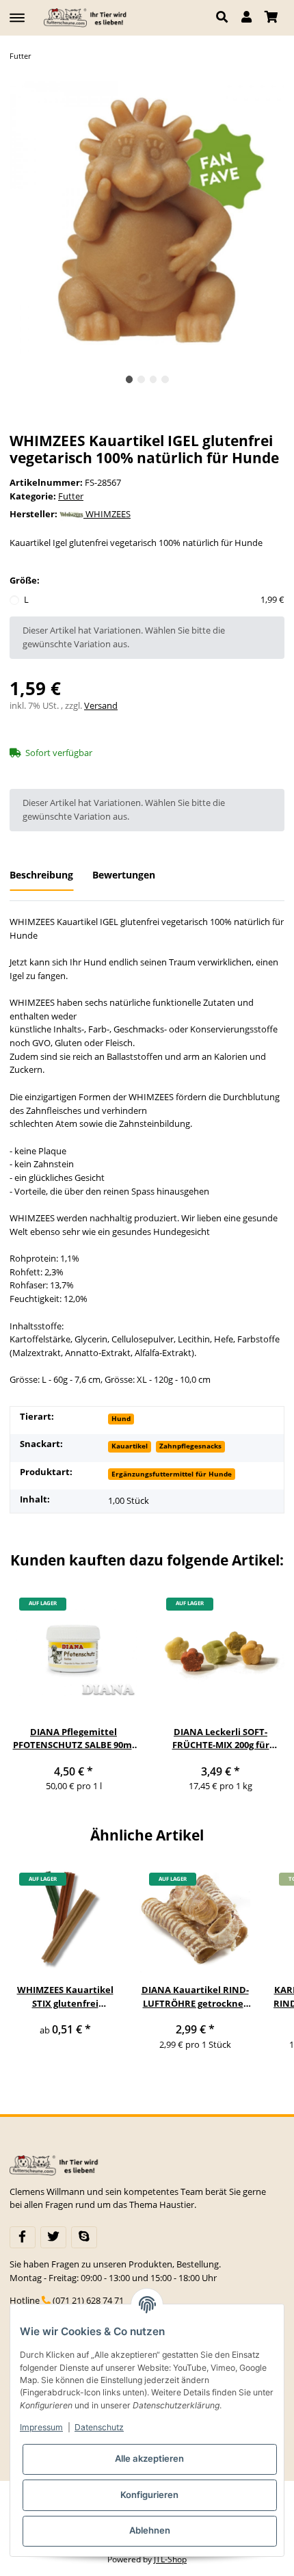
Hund (121, 1418)
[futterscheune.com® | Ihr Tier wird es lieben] (87, 17)
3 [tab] (153, 379)
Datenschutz (99, 2427)
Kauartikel (130, 1446)
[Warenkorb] (271, 18)
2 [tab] (141, 379)
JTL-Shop (170, 2559)
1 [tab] (130, 379)
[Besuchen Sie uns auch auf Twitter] (53, 2237)
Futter (71, 496)
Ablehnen (150, 2530)
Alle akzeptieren (149, 2458)
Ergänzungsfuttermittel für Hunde (172, 1474)
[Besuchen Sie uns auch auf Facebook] (23, 2237)
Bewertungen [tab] (124, 875)
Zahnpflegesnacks (190, 1446)
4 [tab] (165, 379)
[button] (225, 18)
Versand (101, 705)
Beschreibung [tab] (41, 875)
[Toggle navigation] (17, 12)
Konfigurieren (149, 2495)
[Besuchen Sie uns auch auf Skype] (84, 2237)
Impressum (41, 2427)
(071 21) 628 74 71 (88, 2300)
